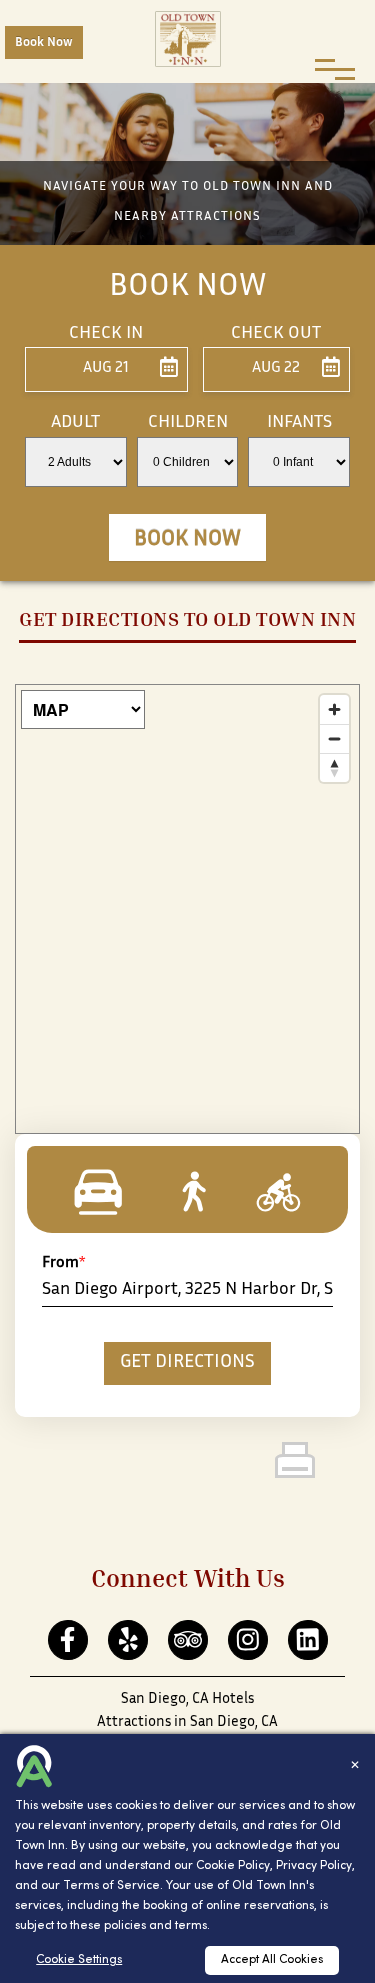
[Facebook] (67, 1640)
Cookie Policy (233, 1866)
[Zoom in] (334, 709)
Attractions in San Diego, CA (187, 1722)
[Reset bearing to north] (334, 767)
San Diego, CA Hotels (187, 1699)
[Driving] (106, 1192)
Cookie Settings (79, 1960)
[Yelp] (127, 1640)
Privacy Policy (314, 1866)
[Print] (325, 1467)
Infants (299, 423)
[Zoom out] (334, 738)
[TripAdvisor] (187, 1640)
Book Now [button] (187, 540)
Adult (75, 423)
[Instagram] (247, 1640)
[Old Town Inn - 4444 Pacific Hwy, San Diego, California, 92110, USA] (188, 39)
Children (188, 423)
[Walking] (187, 1192)
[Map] (187, 909)
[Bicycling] (268, 1192)
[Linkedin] (307, 1640)
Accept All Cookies (272, 1960)
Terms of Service (111, 1886)
